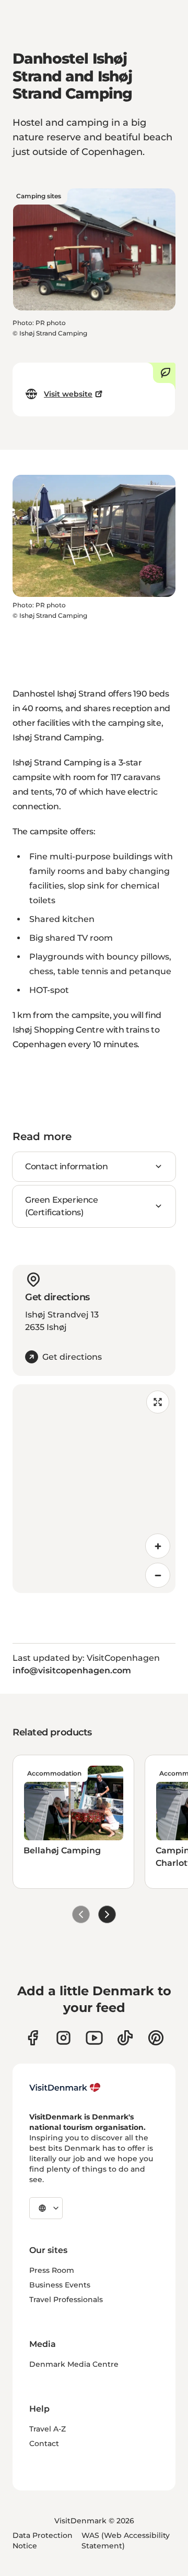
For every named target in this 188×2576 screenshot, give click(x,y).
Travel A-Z (48, 2429)
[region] (94, 1489)
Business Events (60, 2285)
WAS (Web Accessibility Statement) (126, 2541)
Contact (44, 2443)
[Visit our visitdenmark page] (94, 2038)
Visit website (68, 394)
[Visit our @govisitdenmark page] (125, 2038)
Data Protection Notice (43, 2541)
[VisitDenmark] (65, 2088)
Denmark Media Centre (74, 2364)
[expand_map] (158, 1402)
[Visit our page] (63, 2038)
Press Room (52, 2270)
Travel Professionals (66, 2299)
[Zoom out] (158, 1575)
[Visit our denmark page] (33, 2038)
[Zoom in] (158, 1546)
